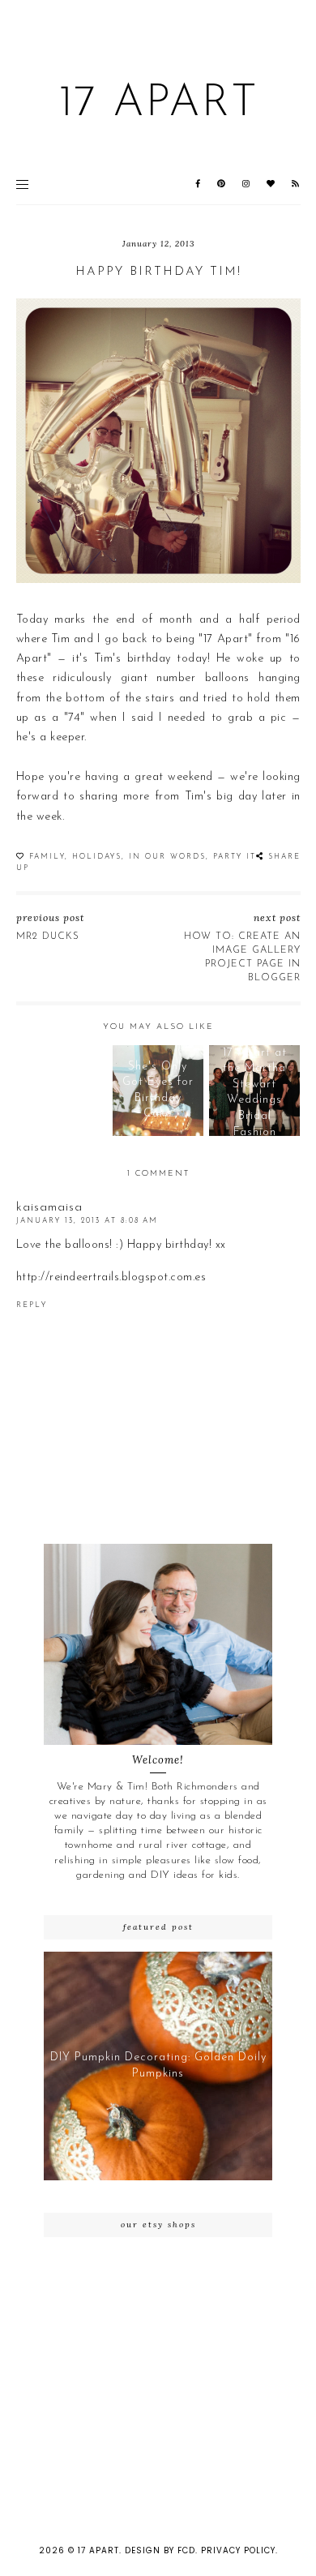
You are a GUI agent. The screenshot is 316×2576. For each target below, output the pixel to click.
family (47, 857)
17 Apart (158, 104)
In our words (167, 857)
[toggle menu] (22, 184)
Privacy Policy (238, 2550)
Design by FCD (160, 2550)
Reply (32, 1305)
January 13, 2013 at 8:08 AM (87, 1221)
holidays (97, 857)
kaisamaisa (49, 1208)
